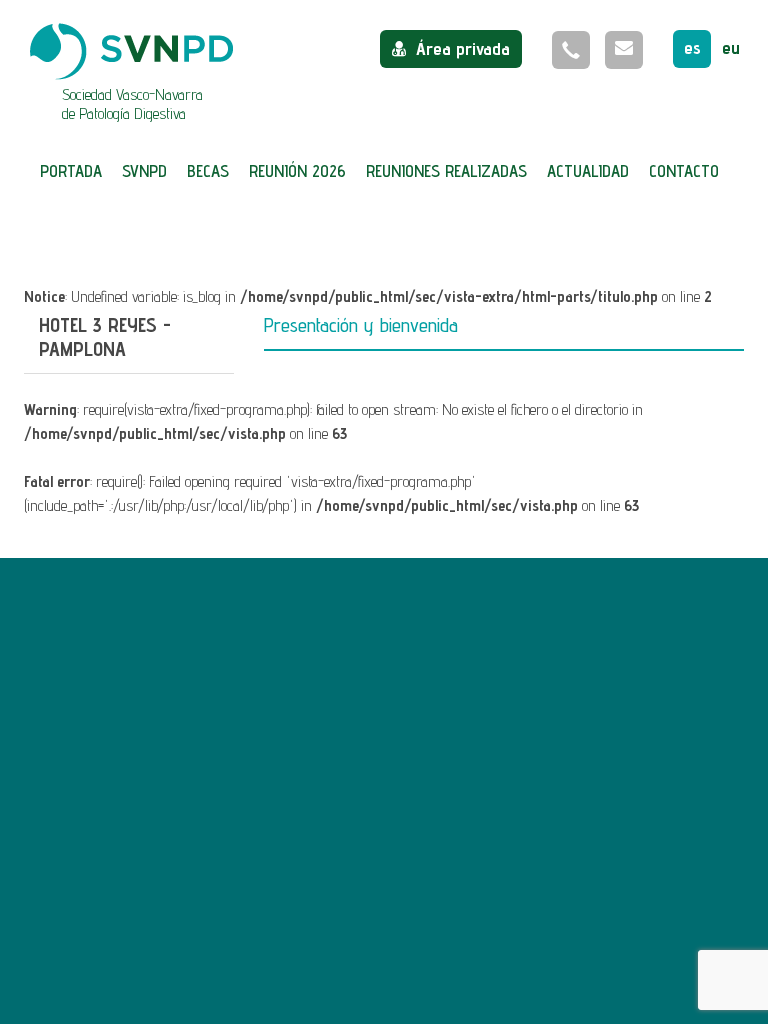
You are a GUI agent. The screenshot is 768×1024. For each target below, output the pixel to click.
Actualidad (588, 171)
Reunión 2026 (297, 171)
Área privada (463, 48)
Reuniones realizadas (446, 171)
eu (731, 47)
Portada (71, 171)
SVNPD (144, 171)
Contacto (684, 171)
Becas (208, 171)
